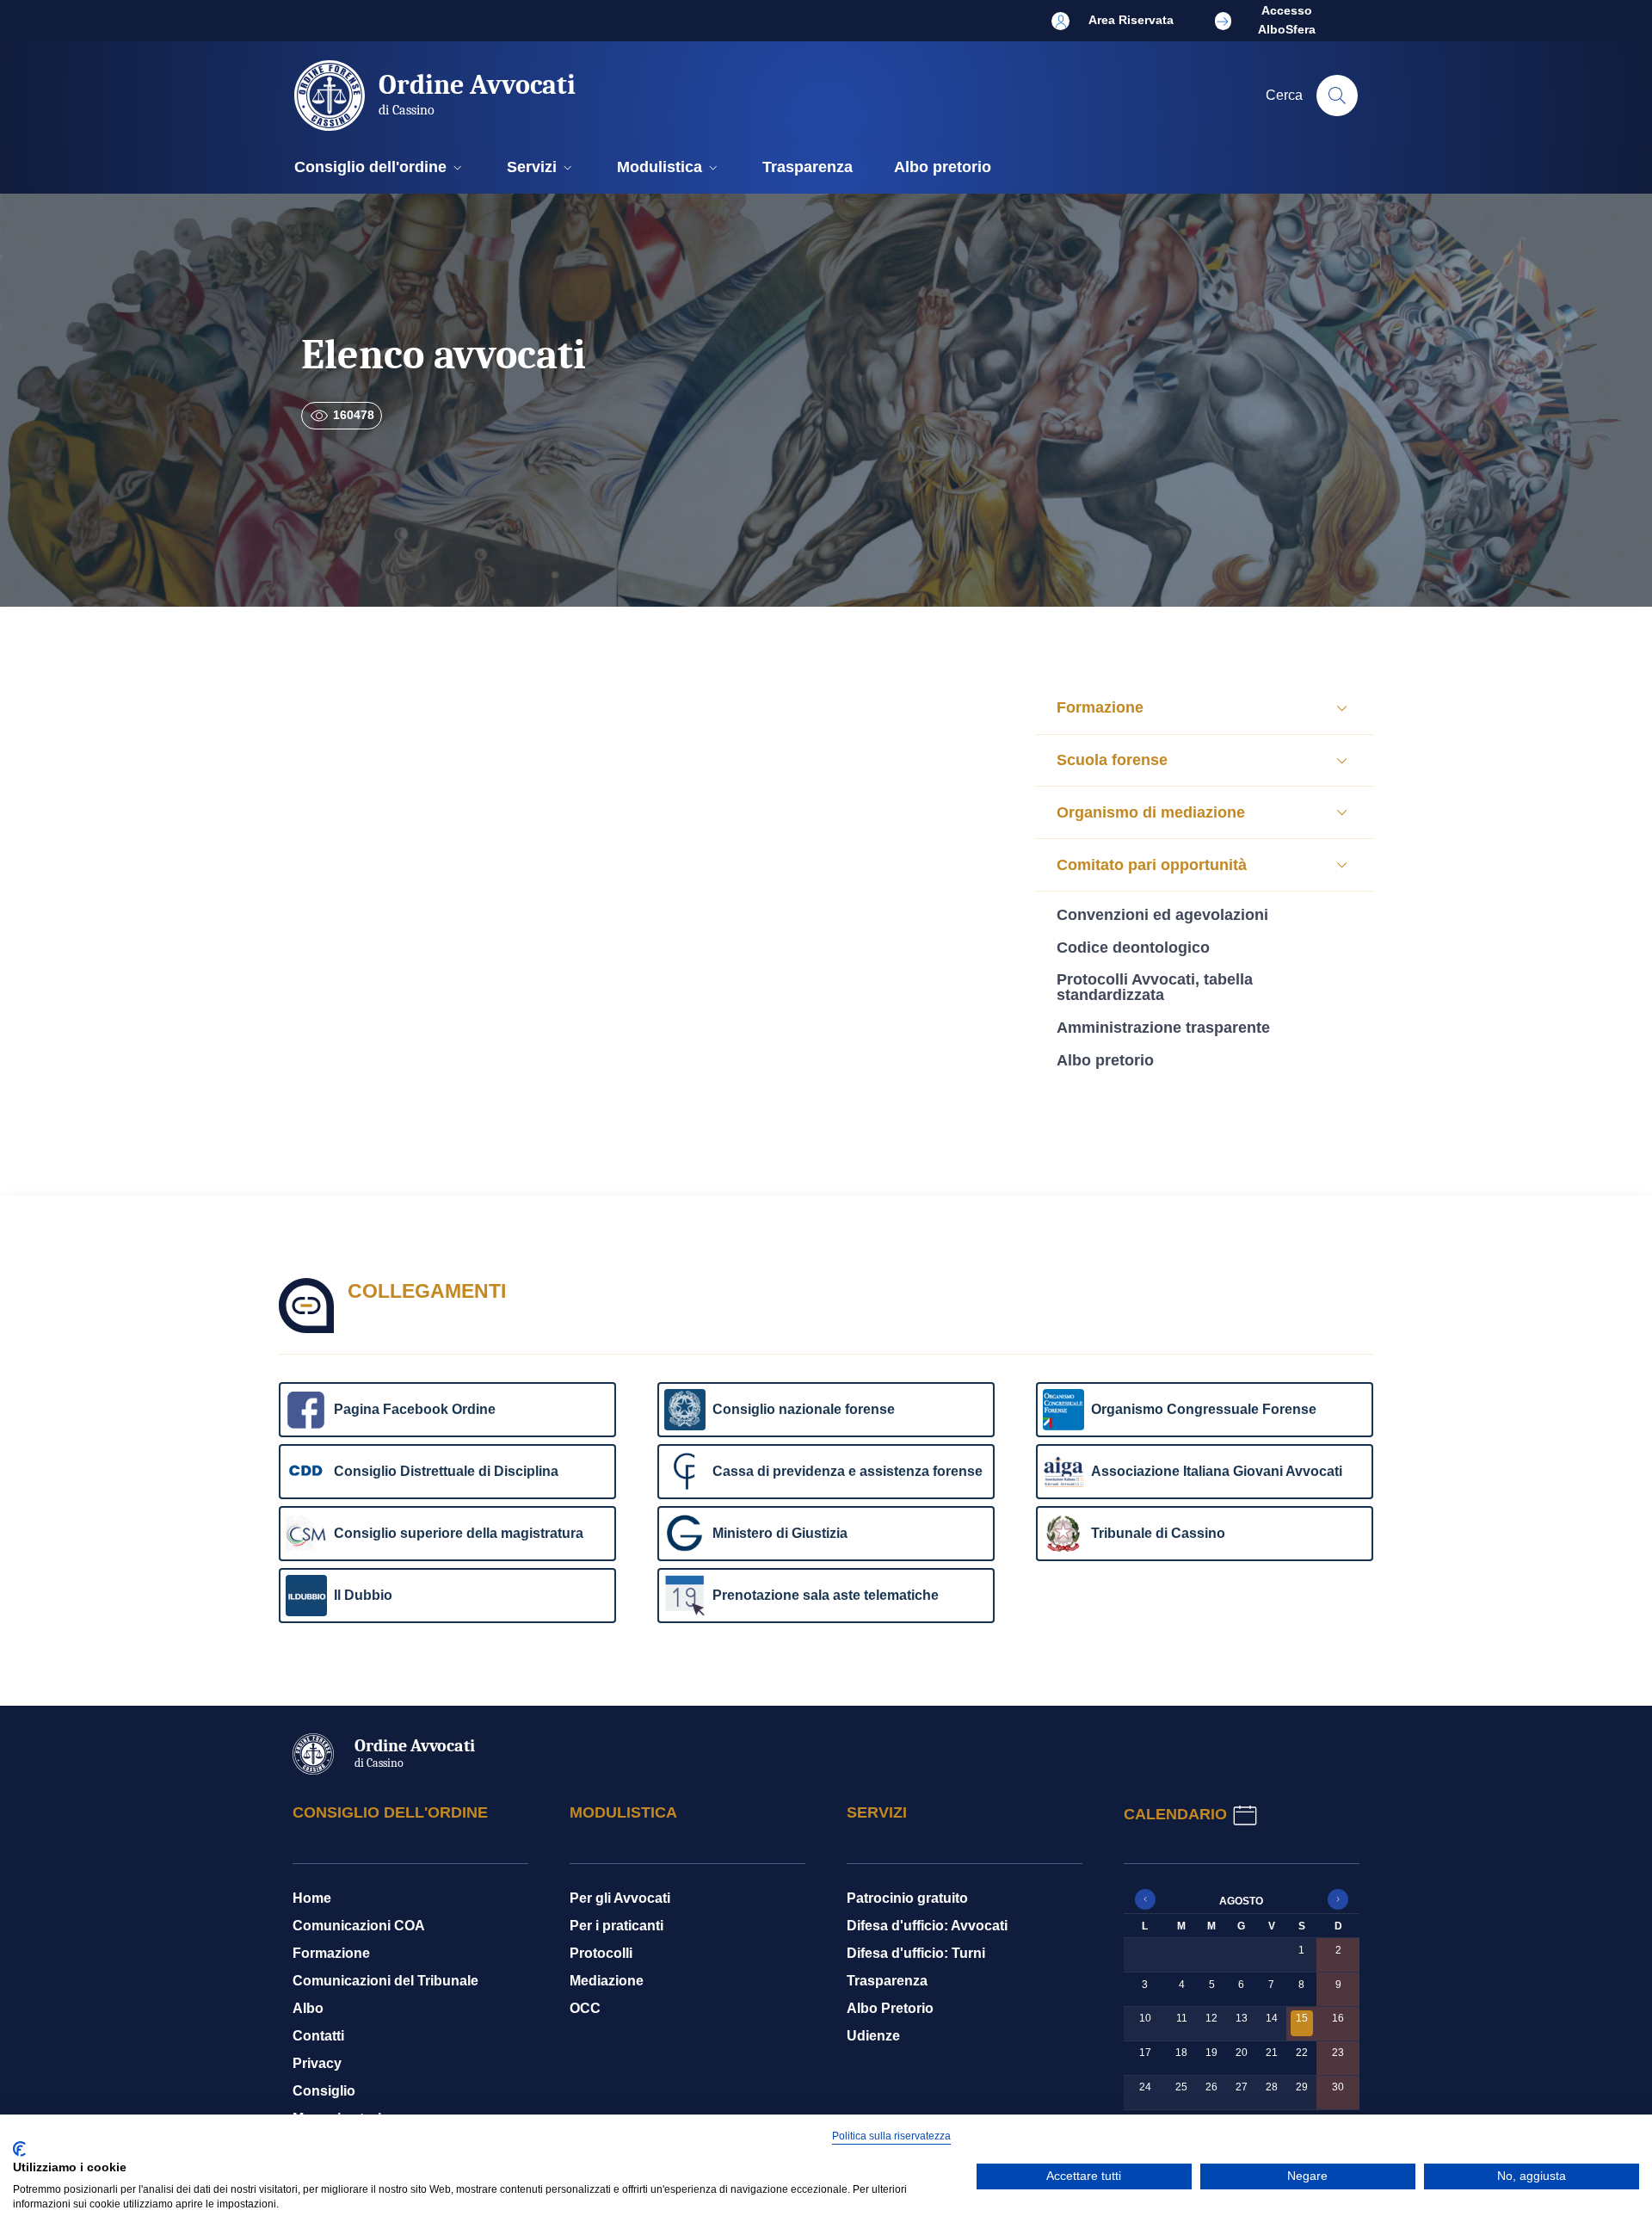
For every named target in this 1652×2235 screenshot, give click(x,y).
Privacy (317, 2063)
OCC (585, 2008)
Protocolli (601, 1953)
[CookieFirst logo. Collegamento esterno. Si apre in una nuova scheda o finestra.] (19, 2149)
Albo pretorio (1105, 1060)
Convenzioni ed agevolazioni (1162, 915)
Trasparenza (887, 1981)
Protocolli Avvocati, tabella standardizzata (1155, 988)
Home (312, 1898)
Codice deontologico (1133, 948)
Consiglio (324, 2091)
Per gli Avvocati (620, 1898)
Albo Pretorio (890, 2008)
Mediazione (607, 1981)
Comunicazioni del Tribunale (385, 1981)
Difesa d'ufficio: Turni (916, 1953)
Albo (308, 2008)
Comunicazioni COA (359, 1926)
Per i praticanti (616, 1926)
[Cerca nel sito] (1337, 96)
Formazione (331, 1953)
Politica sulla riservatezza (891, 2136)
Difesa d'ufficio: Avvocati (927, 1926)
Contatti (318, 2036)
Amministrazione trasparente (1163, 1028)
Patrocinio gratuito (907, 1898)
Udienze (873, 2036)
